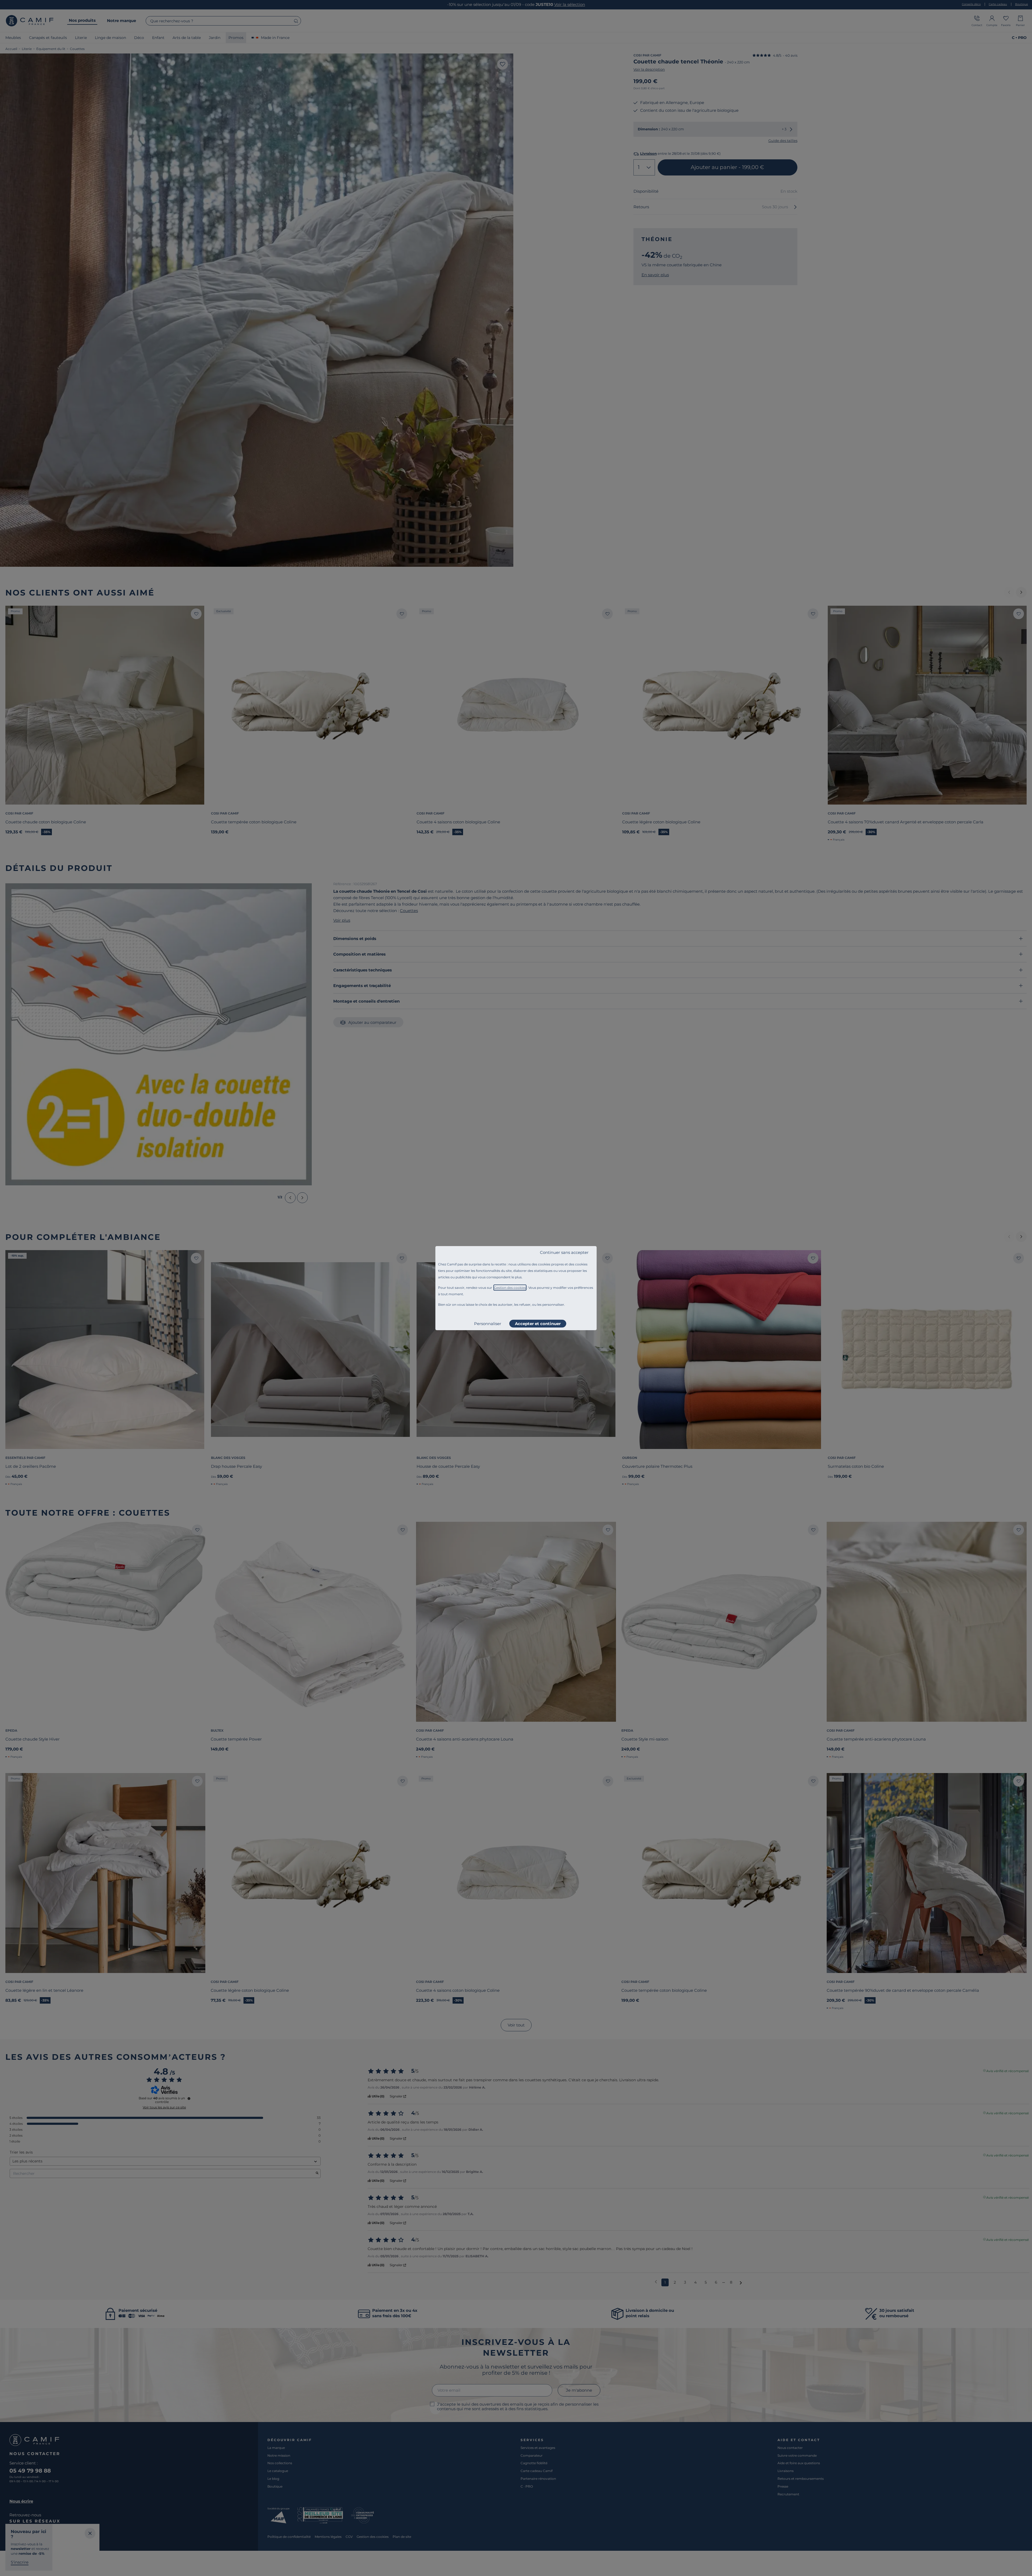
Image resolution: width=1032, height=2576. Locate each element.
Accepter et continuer (538, 1324)
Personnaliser (488, 1324)
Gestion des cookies (510, 1288)
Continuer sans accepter (564, 1252)
